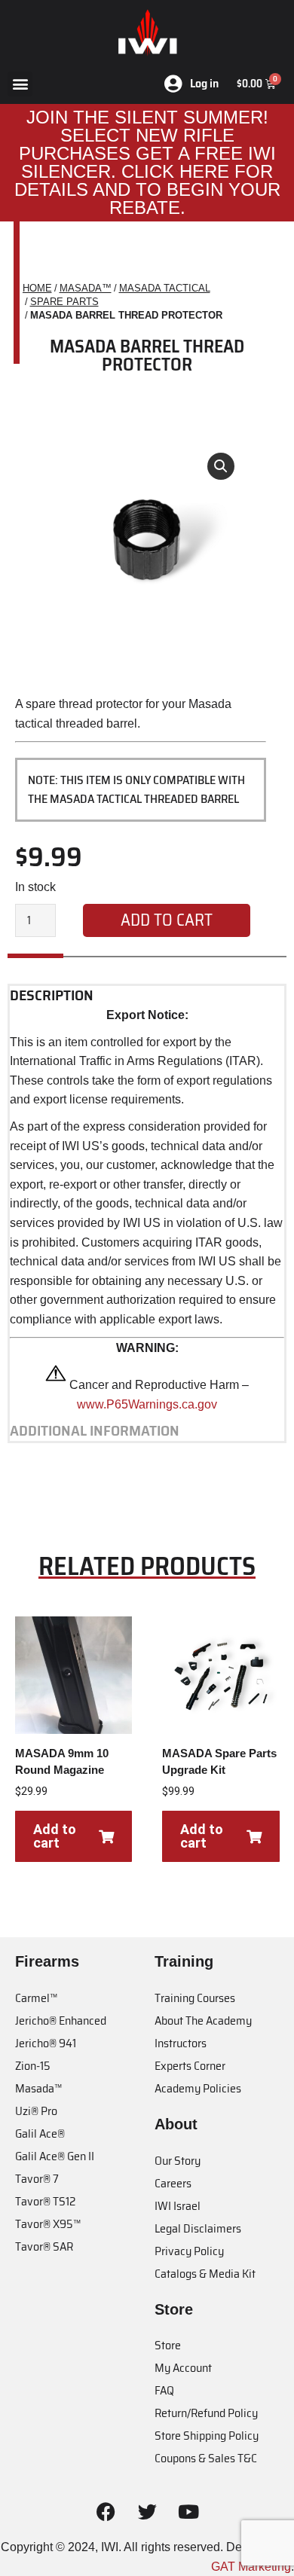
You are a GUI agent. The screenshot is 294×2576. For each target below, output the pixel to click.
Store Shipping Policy (207, 2436)
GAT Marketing (251, 2567)
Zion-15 (33, 2066)
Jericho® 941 (46, 2043)
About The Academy (203, 2021)
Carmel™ (36, 1998)
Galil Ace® (40, 2133)
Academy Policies (198, 2088)
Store (168, 2345)
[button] (20, 84)
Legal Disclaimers (198, 2228)
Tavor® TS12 (45, 2201)
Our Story (178, 2161)
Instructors (181, 2043)
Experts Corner (190, 2066)
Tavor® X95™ (48, 2224)
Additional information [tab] (95, 1431)
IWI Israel (178, 2206)
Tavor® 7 (37, 2179)
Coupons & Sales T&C (206, 2458)
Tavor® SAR (44, 2246)
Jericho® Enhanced (61, 2021)
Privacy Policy (189, 2251)
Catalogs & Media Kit (205, 2274)
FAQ (164, 2390)
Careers (173, 2183)
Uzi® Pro (36, 2111)
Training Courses (195, 1998)
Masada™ (38, 2088)
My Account (183, 2368)
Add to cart (167, 920)
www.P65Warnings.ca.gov (147, 1404)
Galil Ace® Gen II (55, 2156)
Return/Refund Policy (206, 2413)
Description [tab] (52, 996)
